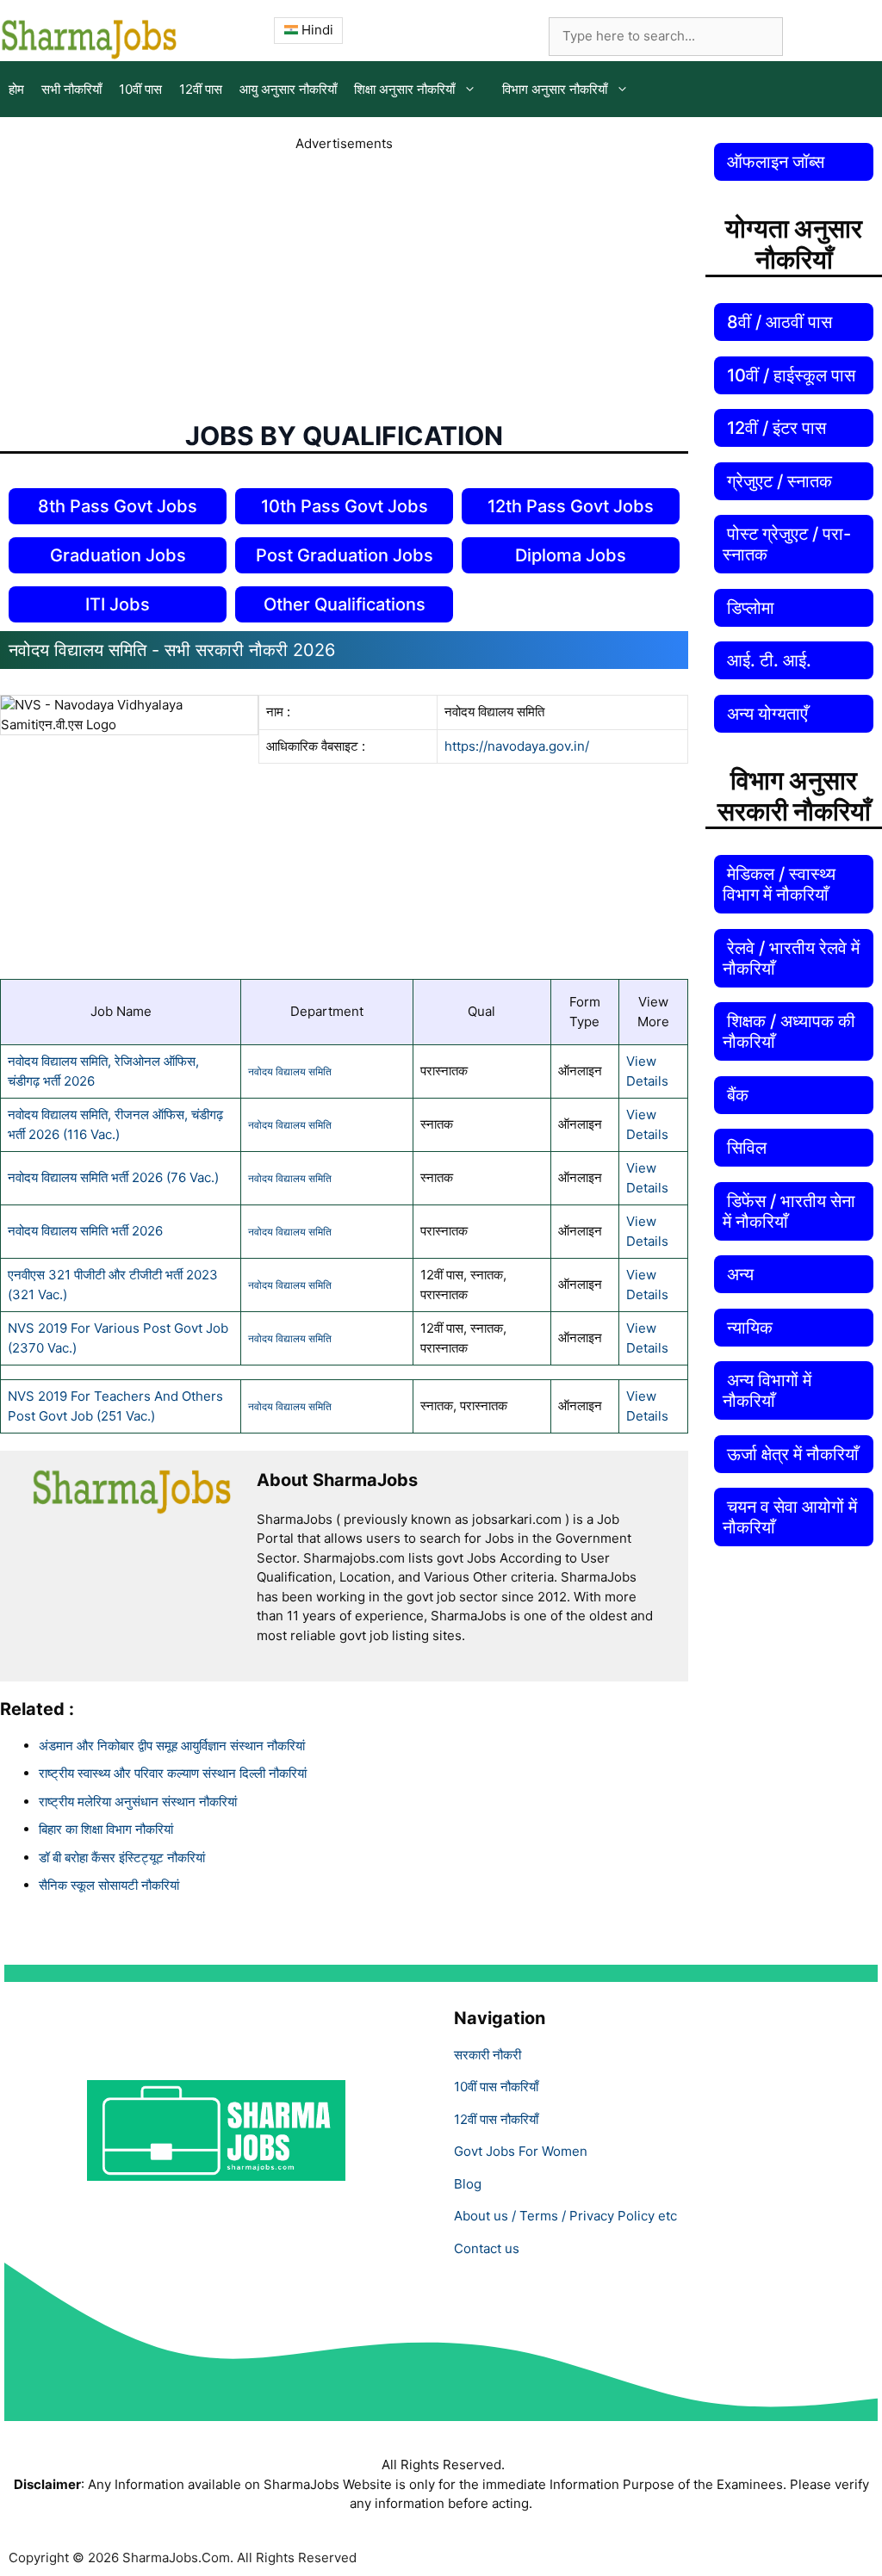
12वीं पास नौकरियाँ (496, 2119)
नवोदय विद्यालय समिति (290, 1071)
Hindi (316, 30)
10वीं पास (140, 89)
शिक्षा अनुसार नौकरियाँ (404, 89)
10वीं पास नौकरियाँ (496, 2087)
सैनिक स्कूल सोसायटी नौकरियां (109, 1885)
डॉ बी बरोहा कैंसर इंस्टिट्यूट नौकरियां (122, 1858)
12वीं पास (201, 89)
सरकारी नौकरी (488, 2055)
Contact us (487, 2248)
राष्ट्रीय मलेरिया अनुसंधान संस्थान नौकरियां (138, 1802)
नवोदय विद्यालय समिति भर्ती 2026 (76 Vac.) (113, 1177)
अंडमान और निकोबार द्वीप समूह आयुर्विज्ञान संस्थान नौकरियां (172, 1746)
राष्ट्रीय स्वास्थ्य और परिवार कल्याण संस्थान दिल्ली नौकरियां (173, 1773)
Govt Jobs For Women (521, 2151)
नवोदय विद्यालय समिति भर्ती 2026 (85, 1231)
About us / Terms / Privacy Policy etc (565, 2216)
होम (16, 89)
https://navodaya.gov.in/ (517, 746)
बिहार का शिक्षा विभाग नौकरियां (106, 1829)
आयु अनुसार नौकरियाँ (288, 89)
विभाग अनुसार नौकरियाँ (555, 89)
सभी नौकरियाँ (71, 89)
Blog (468, 2184)
